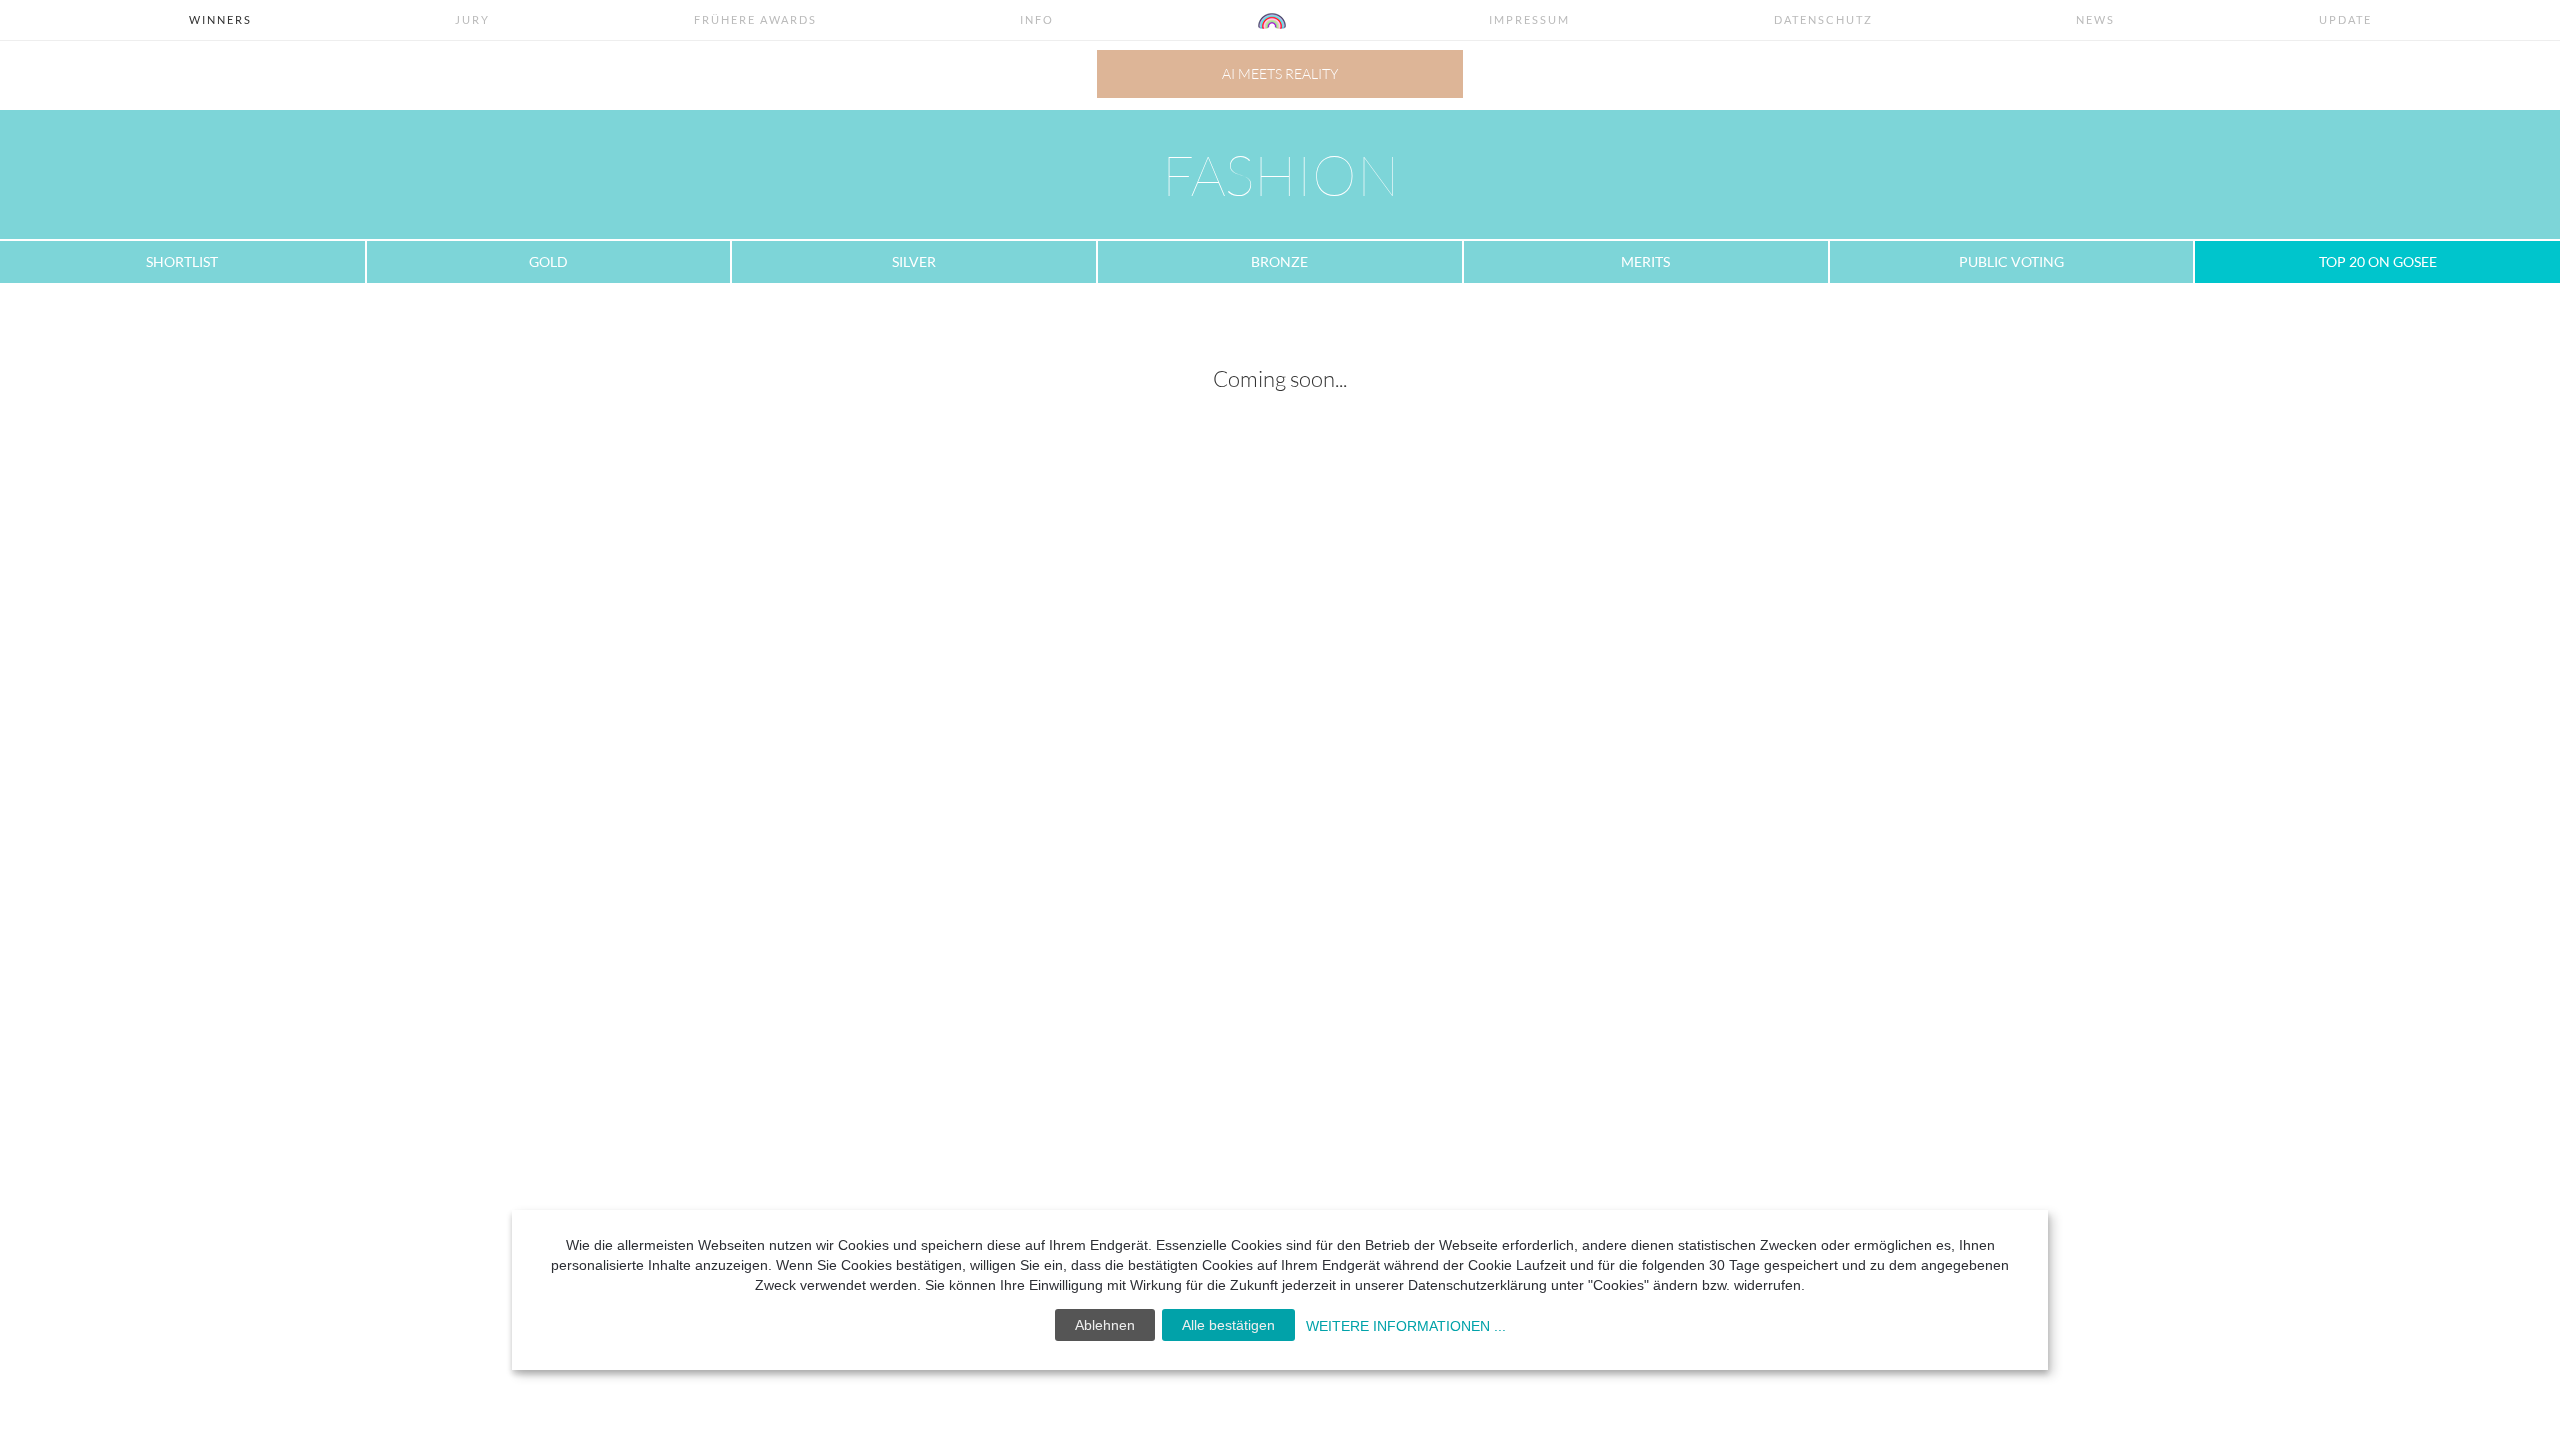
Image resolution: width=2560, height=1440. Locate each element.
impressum (1529, 19)
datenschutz (1823, 19)
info (1037, 19)
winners (220, 19)
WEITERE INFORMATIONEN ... (1406, 1326)
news (2095, 19)
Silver (914, 261)
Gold (548, 261)
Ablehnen (1105, 1325)
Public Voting (2011, 261)
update (2345, 19)
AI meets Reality (1280, 73)
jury (472, 19)
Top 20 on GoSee (2378, 261)
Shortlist (182, 261)
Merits (1645, 261)
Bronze (1279, 261)
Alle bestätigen (1228, 1325)
